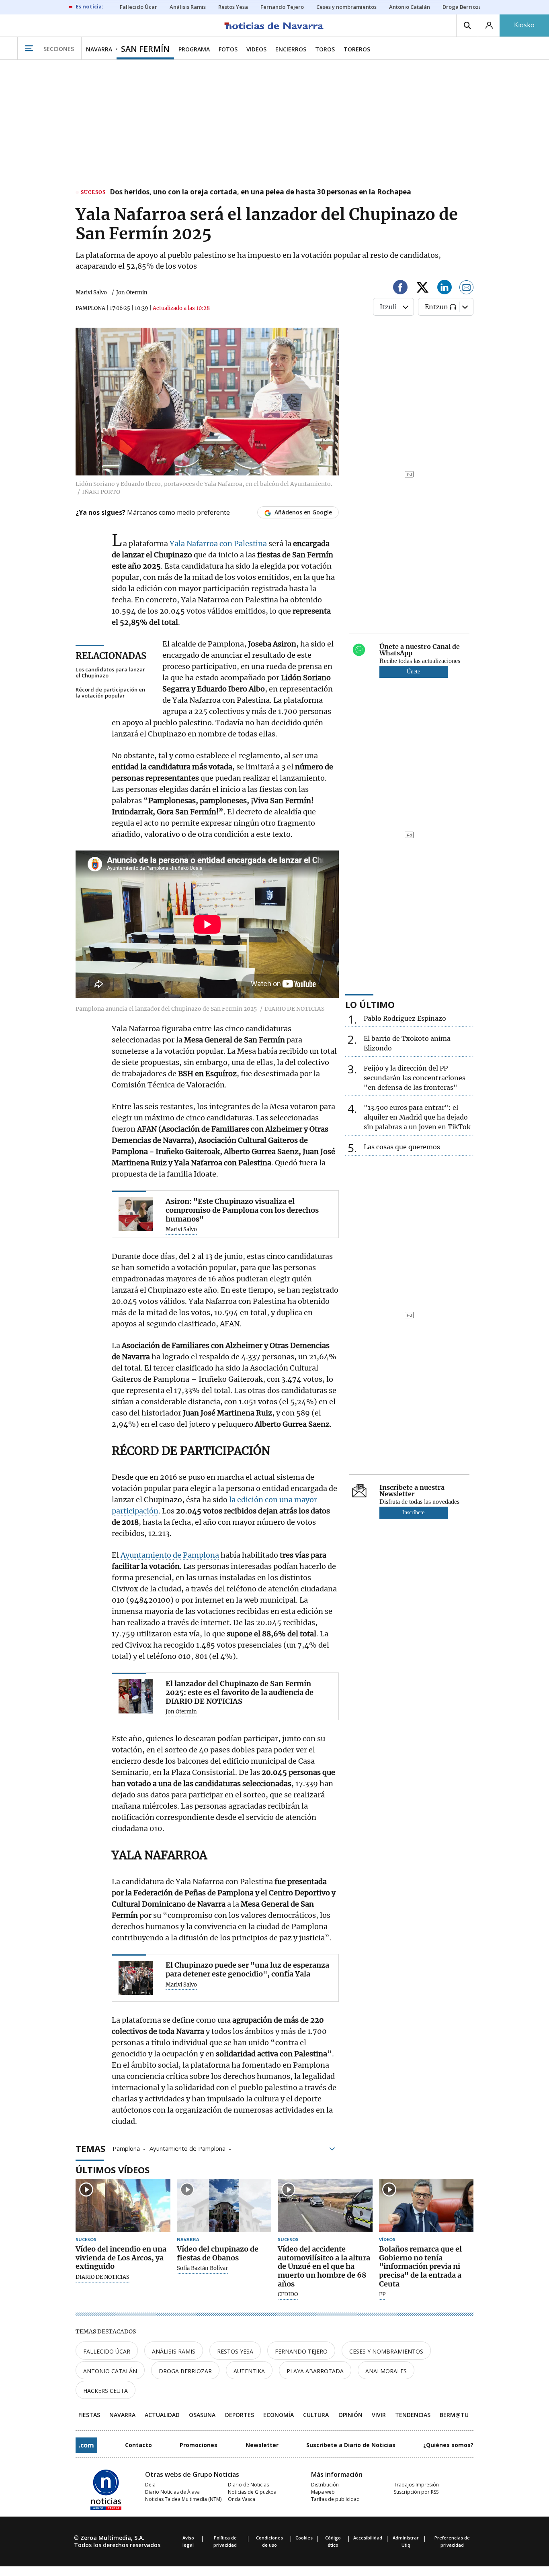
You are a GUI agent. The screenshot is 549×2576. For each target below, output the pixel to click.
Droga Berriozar (185, 2371)
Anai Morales (386, 2371)
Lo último (370, 1004)
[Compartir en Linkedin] (445, 289)
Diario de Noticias (248, 2485)
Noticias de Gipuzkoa (252, 2492)
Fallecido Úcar (107, 2351)
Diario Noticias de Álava (172, 2492)
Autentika (249, 2371)
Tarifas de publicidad (335, 2499)
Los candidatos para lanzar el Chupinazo (110, 673)
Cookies (304, 2538)
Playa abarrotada (315, 2371)
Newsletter (262, 2445)
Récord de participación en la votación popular (110, 693)
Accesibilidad (368, 2538)
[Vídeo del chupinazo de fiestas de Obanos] (224, 2206)
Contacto (138, 2445)
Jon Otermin (132, 293)
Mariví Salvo (91, 293)
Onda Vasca (242, 2499)
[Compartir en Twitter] (422, 289)
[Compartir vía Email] (467, 289)
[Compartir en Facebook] (400, 289)
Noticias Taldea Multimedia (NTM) (183, 2499)
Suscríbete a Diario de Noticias (351, 2445)
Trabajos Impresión (416, 2485)
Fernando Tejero (301, 2351)
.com (86, 2445)
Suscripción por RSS (416, 2492)
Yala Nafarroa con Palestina (218, 544)
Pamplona (126, 2148)
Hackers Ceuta (105, 2391)
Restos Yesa (235, 2351)
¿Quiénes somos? (448, 2445)
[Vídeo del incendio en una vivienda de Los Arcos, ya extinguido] (123, 2206)
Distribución (325, 2485)
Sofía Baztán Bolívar (202, 2268)
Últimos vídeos (113, 2170)
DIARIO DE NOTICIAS (102, 2277)
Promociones (199, 2445)
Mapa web (323, 2492)
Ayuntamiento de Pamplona (170, 1555)
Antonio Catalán (110, 2371)
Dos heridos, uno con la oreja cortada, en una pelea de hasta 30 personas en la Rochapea (260, 192)
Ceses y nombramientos (386, 2351)
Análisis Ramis (174, 2351)
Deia (150, 2485)
